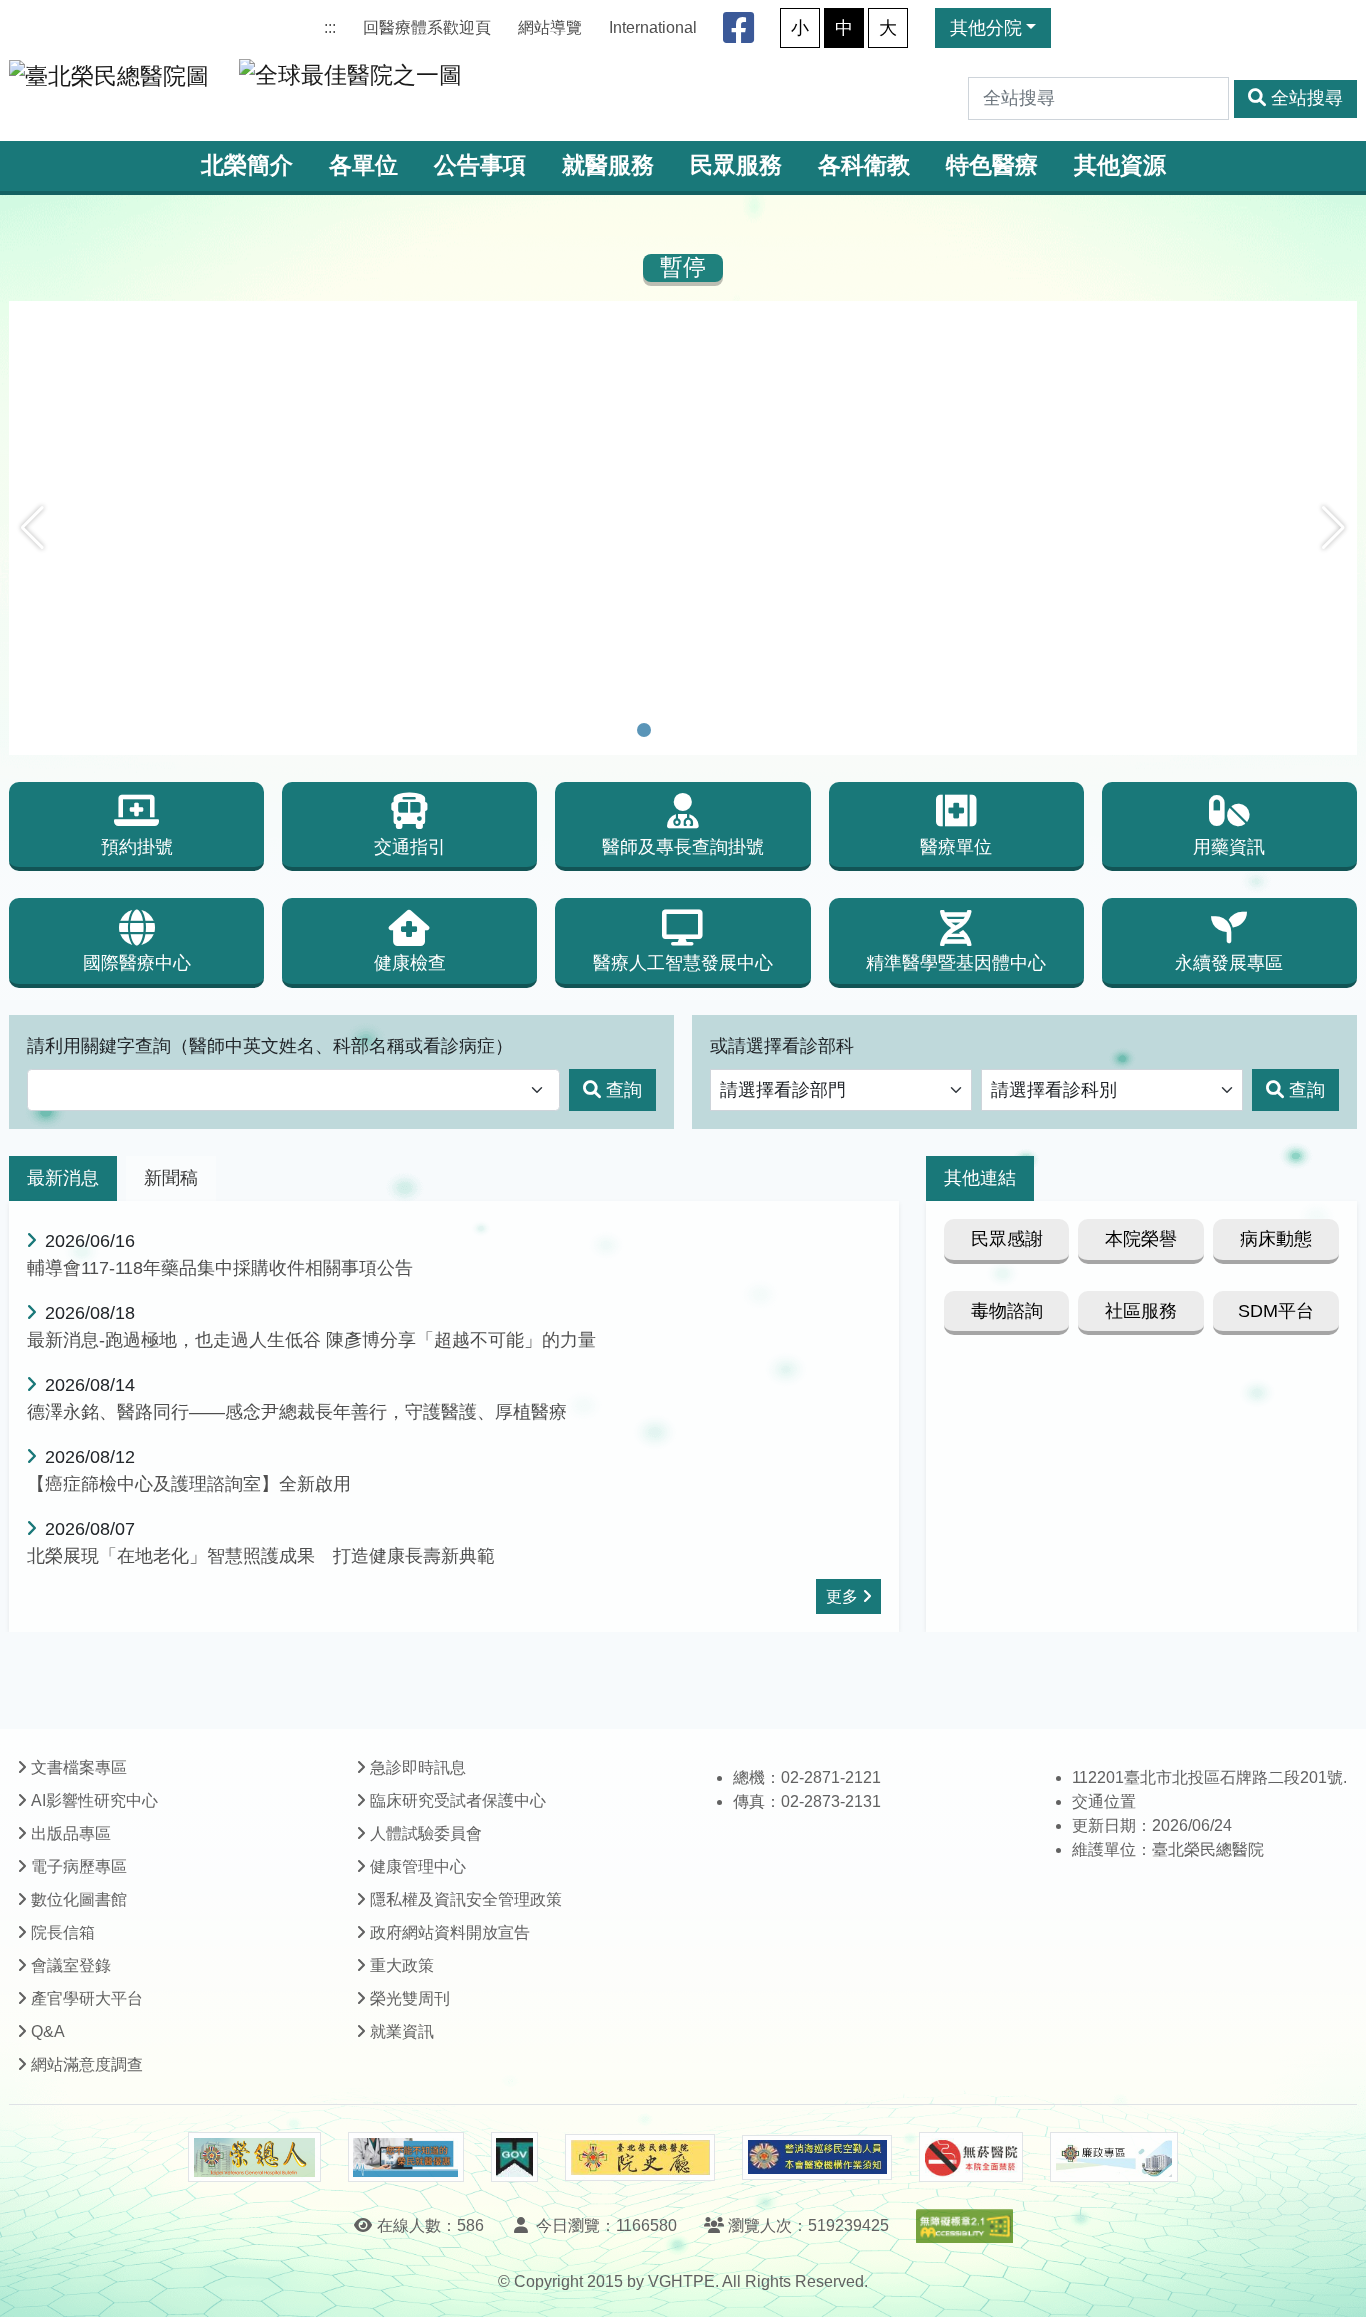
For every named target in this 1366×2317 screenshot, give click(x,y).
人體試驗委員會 (426, 1833)
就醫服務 (608, 165)
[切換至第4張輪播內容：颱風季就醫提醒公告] (722, 730)
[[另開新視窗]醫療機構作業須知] (817, 2157)
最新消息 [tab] (63, 1178)
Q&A (48, 2031)
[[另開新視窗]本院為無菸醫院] (971, 2157)
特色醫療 (992, 165)
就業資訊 (402, 2031)
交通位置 (1104, 1801)
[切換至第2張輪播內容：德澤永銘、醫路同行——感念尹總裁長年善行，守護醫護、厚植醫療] (670, 730)
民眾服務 (736, 165)
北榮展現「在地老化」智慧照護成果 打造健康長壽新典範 (261, 1556)
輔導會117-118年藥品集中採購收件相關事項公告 (220, 1268)
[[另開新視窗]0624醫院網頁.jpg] (683, 314)
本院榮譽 (1141, 1239)
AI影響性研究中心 (94, 1800)
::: (330, 27)
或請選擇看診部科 (782, 1046)
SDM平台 (1276, 1311)
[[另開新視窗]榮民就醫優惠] (406, 2157)
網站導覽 (550, 27)
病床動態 (1276, 1239)
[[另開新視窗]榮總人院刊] (254, 2157)
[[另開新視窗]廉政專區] (1113, 2157)
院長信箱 (63, 1932)
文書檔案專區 (79, 1767)
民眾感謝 (1007, 1239)
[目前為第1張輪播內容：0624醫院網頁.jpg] (644, 730)
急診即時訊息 (418, 1767)
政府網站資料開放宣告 (450, 1932)
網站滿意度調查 (87, 2064)
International (653, 27)
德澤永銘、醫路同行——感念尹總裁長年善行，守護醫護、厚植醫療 (297, 1412)
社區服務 (1141, 1311)
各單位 (363, 165)
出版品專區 (71, 1833)
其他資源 (1120, 165)
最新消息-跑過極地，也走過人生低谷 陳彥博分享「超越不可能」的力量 (311, 1340)
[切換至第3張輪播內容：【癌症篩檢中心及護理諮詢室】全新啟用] (696, 730)
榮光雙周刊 (410, 1998)
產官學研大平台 (87, 1998)
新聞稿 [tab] (171, 1178)
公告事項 (480, 165)
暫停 (683, 267)
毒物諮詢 (1007, 1311)
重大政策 (402, 1965)
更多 (842, 1596)
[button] (32, 528)
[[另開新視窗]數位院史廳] (640, 2157)
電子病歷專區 (79, 1866)
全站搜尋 (1307, 98)
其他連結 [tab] (980, 1178)
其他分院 (986, 28)
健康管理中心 (418, 1866)
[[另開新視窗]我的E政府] (514, 2157)
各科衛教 (864, 165)
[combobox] (293, 1090)
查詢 (624, 1090)
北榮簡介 (247, 165)
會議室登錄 (71, 1965)
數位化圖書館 (79, 1899)
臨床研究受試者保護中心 (458, 1800)
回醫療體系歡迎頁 (427, 27)
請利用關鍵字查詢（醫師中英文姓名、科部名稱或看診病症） (270, 1046)
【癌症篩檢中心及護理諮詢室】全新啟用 (189, 1484)
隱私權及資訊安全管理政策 (466, 1899)
